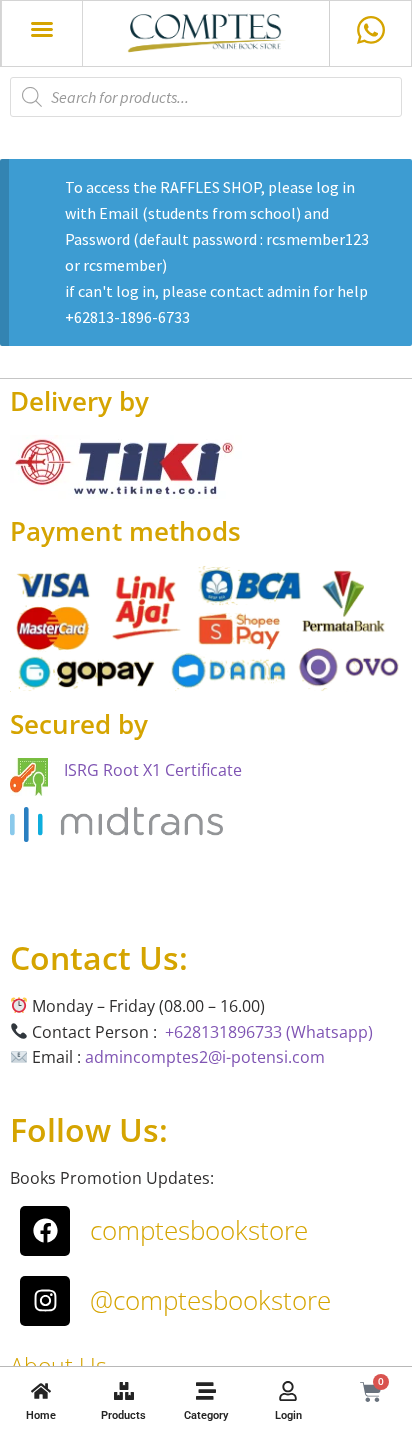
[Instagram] (45, 1301)
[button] (42, 29)
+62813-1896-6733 (127, 317)
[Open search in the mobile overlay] (206, 97)
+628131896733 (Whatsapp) (269, 1032)
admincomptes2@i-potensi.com (205, 1057)
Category (206, 1415)
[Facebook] (45, 1231)
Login (288, 1415)
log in (335, 187)
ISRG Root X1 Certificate (153, 770)
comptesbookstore (199, 1230)
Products (123, 1415)
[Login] (288, 1391)
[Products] (124, 1391)
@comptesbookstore (210, 1300)
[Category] (206, 1391)
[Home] (41, 1391)
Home (41, 1415)
